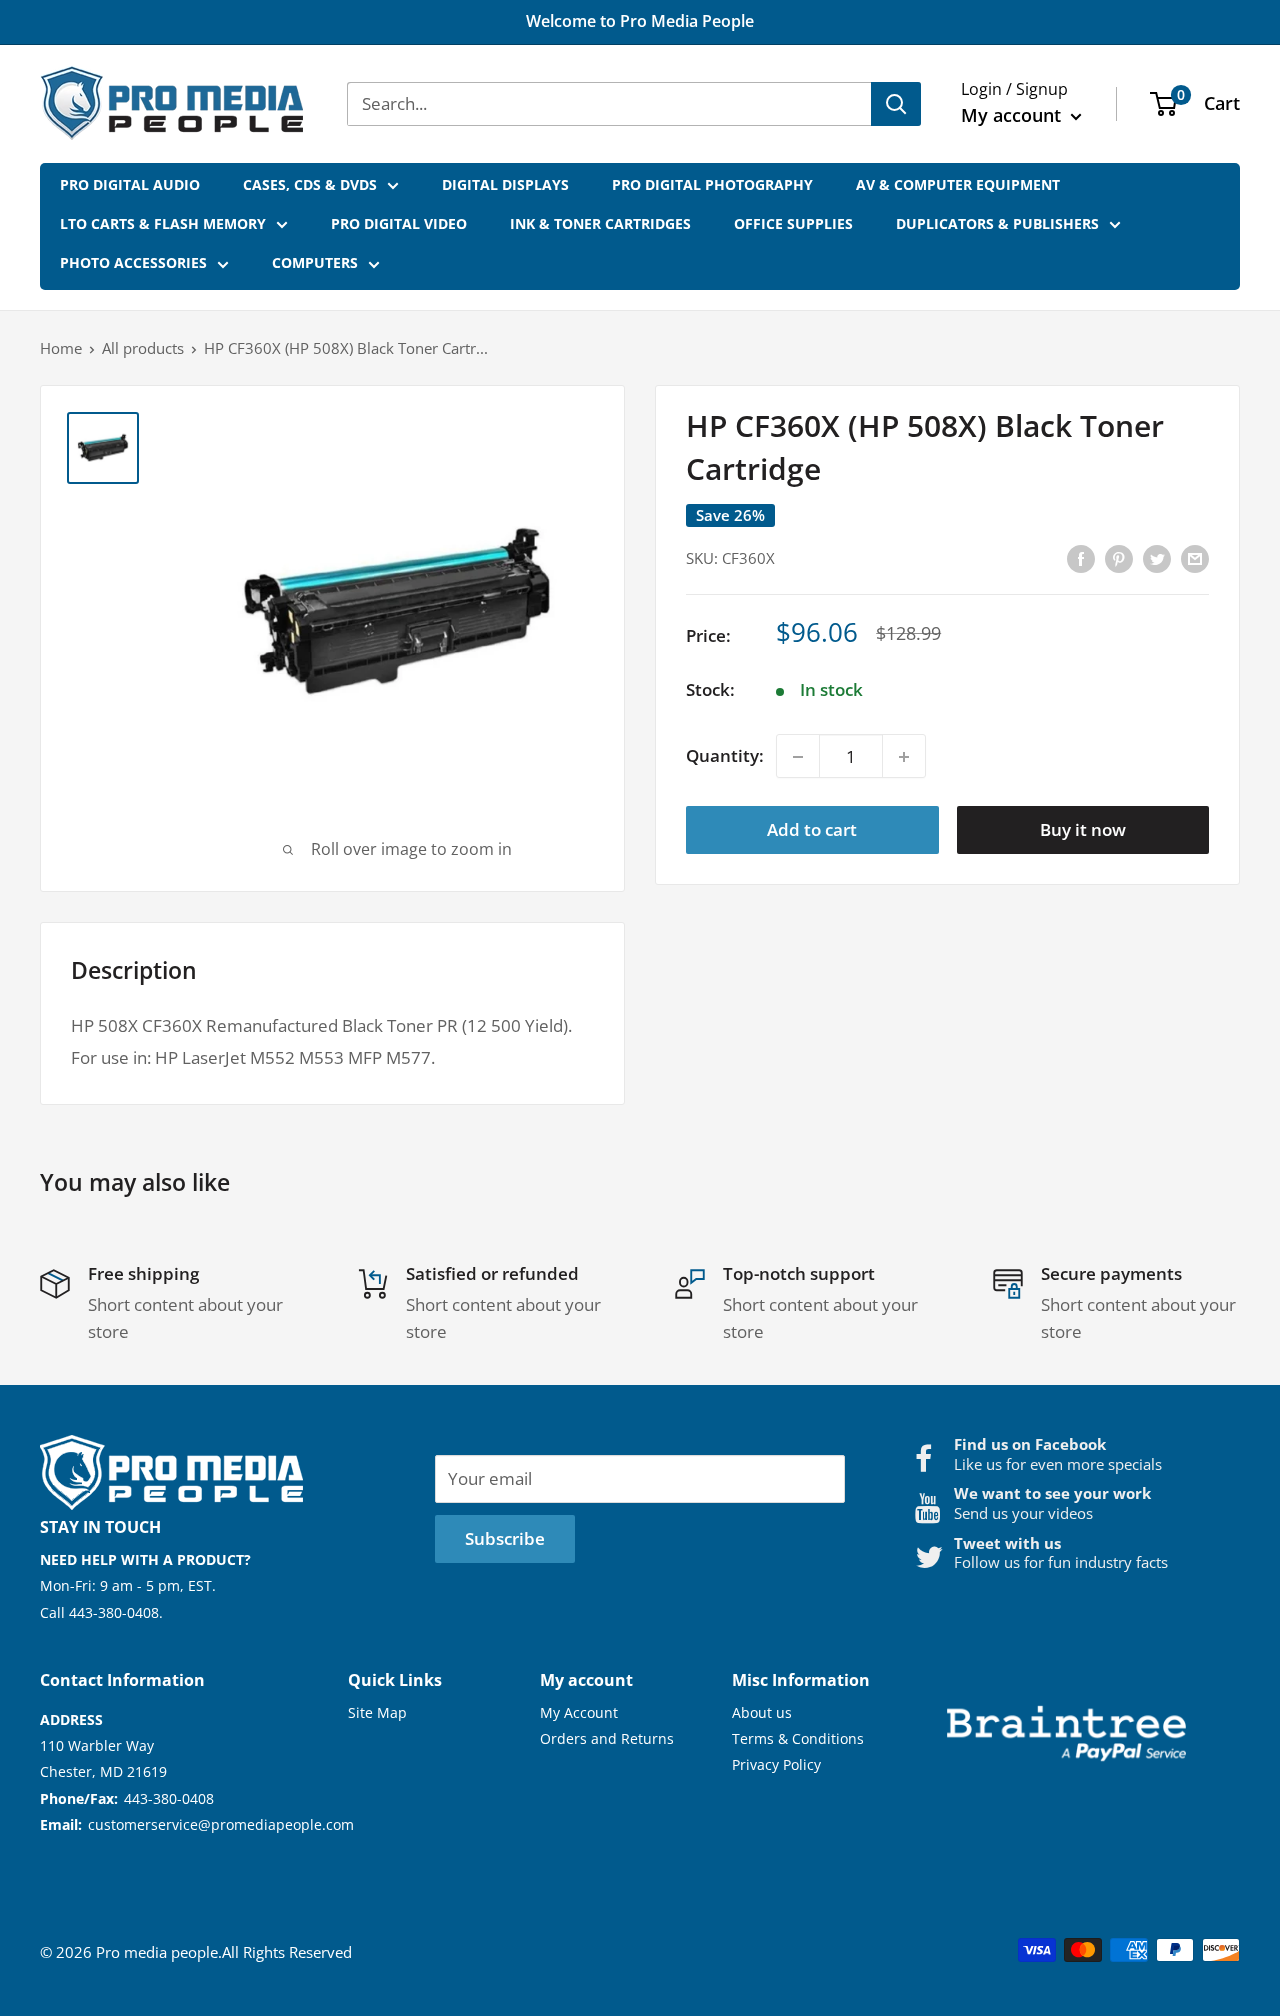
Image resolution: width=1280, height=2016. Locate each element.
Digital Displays (505, 184)
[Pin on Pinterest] (1119, 558)
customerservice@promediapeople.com (221, 1824)
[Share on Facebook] (1081, 558)
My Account (579, 1712)
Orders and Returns (607, 1738)
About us (762, 1712)
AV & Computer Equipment (958, 184)
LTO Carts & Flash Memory (163, 223)
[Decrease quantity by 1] (798, 757)
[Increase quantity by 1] (904, 757)
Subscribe (505, 1538)
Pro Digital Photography (712, 184)
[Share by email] (1195, 558)
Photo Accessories (133, 262)
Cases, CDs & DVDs (310, 184)
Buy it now (1083, 830)
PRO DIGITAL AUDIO (130, 184)
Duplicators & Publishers (997, 223)
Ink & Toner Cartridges (600, 223)
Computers (315, 262)
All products (143, 348)
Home (61, 348)
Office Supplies (793, 223)
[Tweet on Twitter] (1157, 558)
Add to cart (812, 830)
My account (1013, 115)
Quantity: (725, 756)
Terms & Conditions (798, 1738)
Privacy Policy (776, 1764)
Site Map (377, 1712)
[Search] (896, 104)
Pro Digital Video (399, 223)
